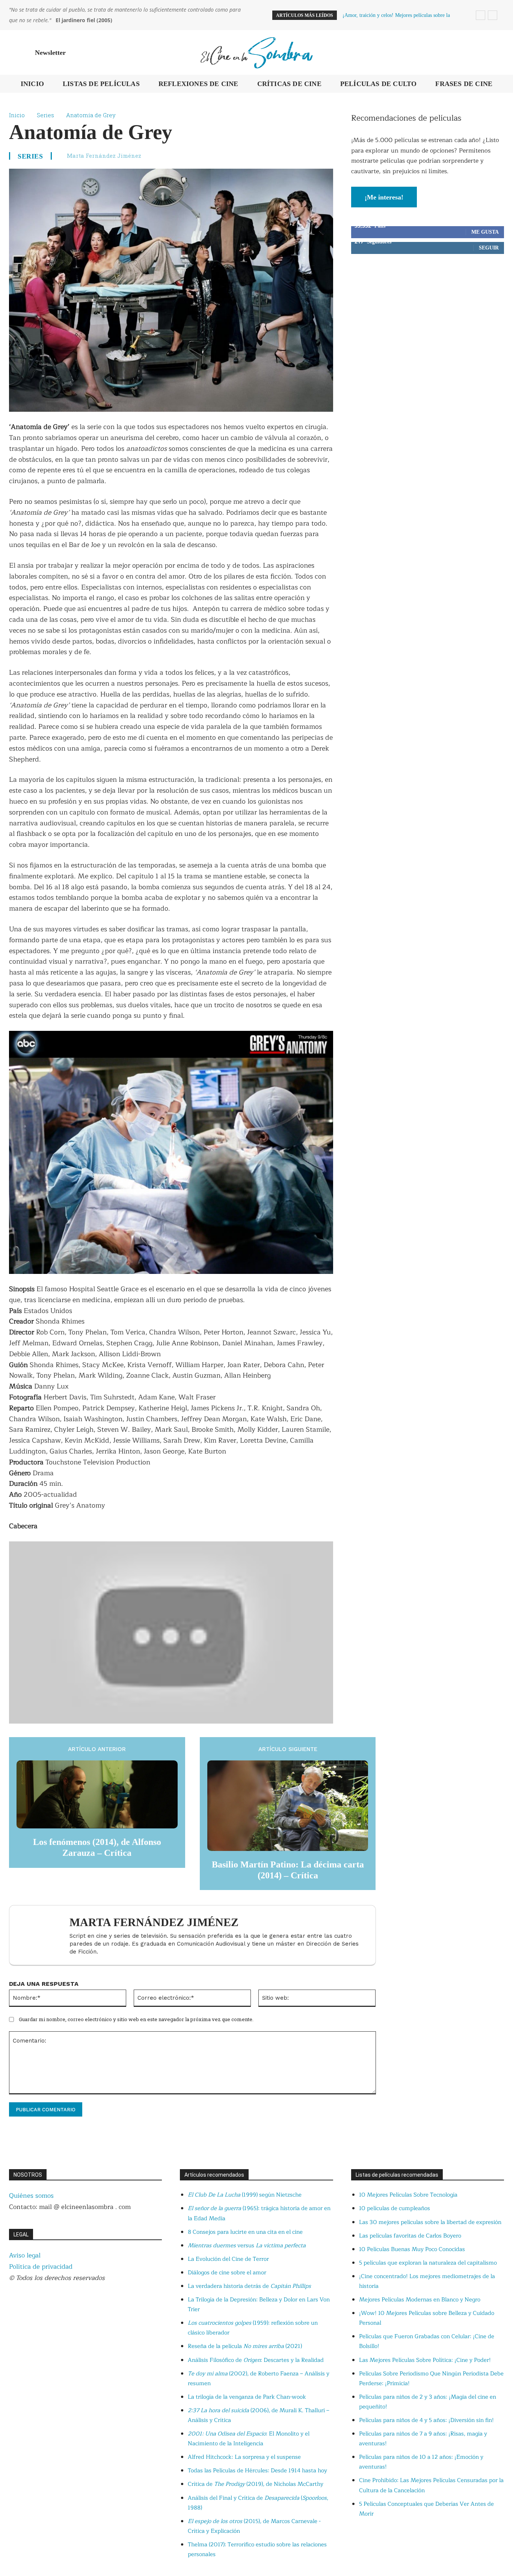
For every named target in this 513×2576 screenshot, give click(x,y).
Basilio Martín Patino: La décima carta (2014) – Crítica (288, 1870)
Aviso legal (25, 2255)
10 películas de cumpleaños (395, 2208)
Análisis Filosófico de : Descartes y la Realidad (256, 2360)
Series (45, 115)
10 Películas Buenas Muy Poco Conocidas (412, 2249)
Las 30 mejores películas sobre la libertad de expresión (430, 2222)
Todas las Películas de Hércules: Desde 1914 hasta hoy (257, 2471)
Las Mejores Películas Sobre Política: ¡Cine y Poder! (425, 2360)
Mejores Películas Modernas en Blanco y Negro (420, 2300)
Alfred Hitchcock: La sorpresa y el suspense (244, 2457)
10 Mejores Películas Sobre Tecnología (408, 2195)
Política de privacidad (41, 2267)
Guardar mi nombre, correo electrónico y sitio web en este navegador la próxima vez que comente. (136, 2019)
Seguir (489, 248)
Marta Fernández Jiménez (104, 156)
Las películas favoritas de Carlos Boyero (410, 2236)
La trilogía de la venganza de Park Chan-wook (247, 2397)
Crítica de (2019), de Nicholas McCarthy (256, 2484)
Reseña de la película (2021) (245, 2346)
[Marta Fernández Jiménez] (43, 1935)
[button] (495, 53)
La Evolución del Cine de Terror (228, 2259)
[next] (493, 15)
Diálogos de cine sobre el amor (227, 2273)
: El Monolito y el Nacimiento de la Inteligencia (249, 2439)
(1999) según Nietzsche (245, 2195)
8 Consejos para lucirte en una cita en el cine (245, 2232)
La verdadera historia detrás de (249, 2286)
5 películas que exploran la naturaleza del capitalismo (428, 2263)
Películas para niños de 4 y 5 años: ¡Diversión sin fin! (426, 2420)
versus (247, 2246)
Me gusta (485, 232)
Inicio (17, 115)
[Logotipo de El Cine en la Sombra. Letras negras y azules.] (257, 52)
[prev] (481, 15)
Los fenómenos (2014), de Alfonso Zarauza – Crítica (97, 1847)
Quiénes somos (31, 2196)
